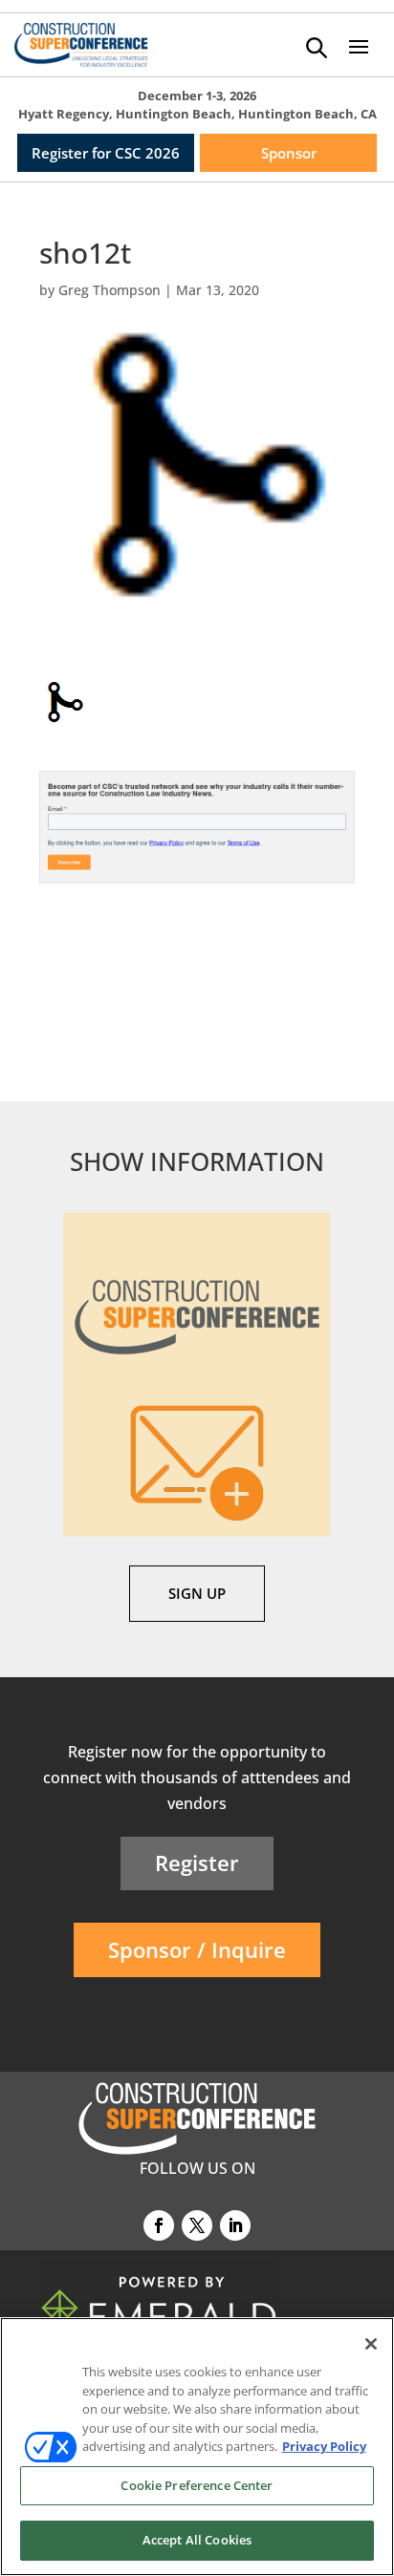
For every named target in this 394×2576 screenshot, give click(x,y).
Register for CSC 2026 (106, 153)
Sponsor (289, 153)
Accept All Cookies (197, 2540)
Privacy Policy (324, 2446)
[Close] (371, 2344)
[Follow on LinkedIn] (235, 2225)
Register (197, 1863)
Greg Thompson (109, 290)
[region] (197, 2447)
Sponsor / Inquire (197, 1949)
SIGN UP (197, 1593)
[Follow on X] (197, 2225)
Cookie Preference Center (197, 2485)
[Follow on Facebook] (159, 2225)
